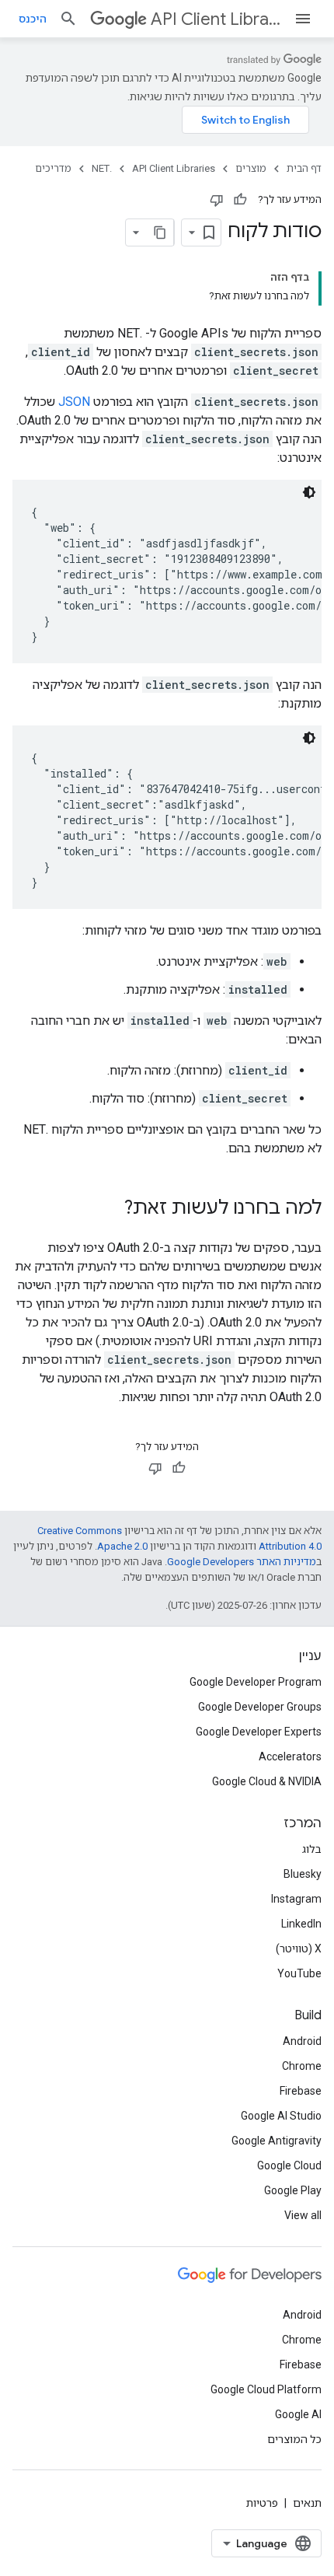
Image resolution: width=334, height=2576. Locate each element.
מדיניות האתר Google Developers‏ (242, 1562)
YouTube (299, 1973)
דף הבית (304, 168)
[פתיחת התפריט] (303, 19)
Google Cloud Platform (266, 2389)
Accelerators (290, 1756)
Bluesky (303, 1874)
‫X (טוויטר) (299, 1949)
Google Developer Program (256, 1682)
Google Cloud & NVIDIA (267, 1781)
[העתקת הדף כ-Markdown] (160, 232)
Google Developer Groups (260, 1707)
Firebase (301, 2091)
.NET (102, 168)
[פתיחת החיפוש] (68, 19)
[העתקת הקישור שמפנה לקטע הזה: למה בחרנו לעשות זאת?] (109, 1209)
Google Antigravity (277, 2141)
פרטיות (262, 2503)
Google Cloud (289, 2165)
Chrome (302, 2066)
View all (303, 2215)
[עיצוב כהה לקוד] (309, 492)
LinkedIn (301, 1924)
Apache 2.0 (122, 1546)
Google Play (293, 2190)
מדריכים (53, 168)
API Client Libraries (216, 19)
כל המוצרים (294, 2439)
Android (302, 2041)
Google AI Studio (281, 2116)
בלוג (312, 1849)
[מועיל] (240, 200)
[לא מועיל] (217, 200)
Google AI (298, 2414)
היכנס (33, 19)
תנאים (307, 2503)
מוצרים (251, 168)
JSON (74, 402)
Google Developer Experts (259, 1732)
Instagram (296, 1899)
